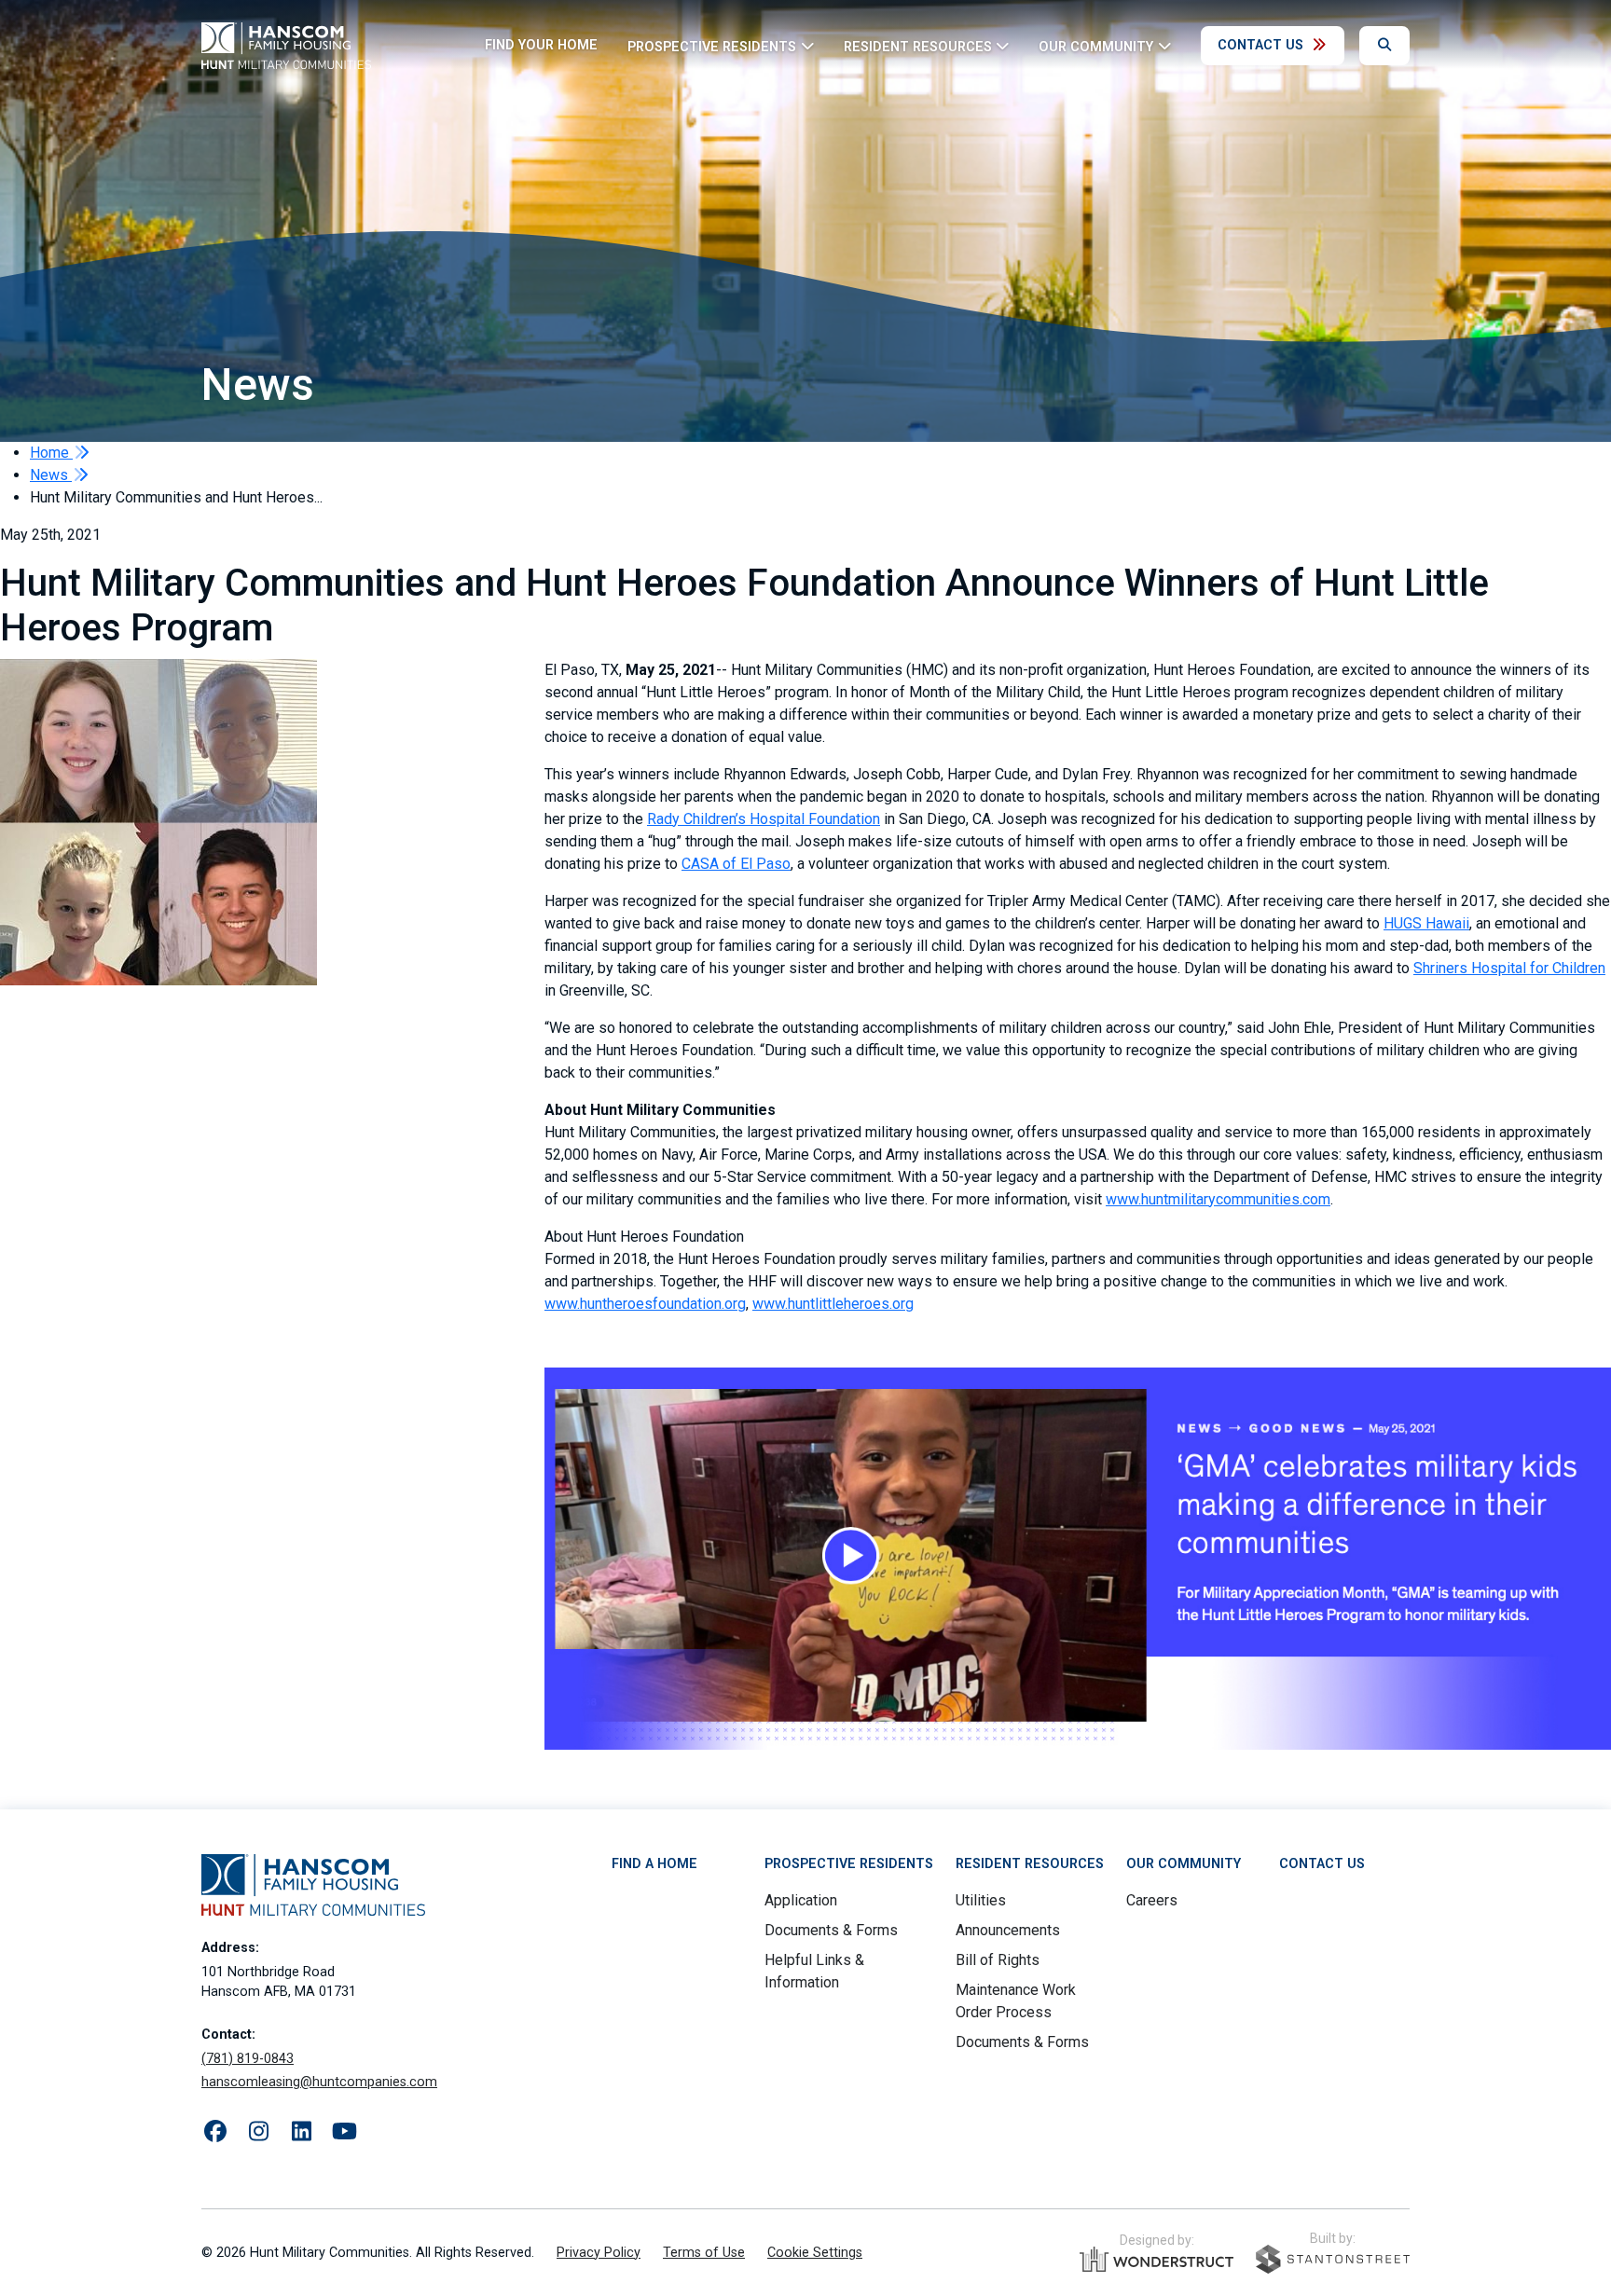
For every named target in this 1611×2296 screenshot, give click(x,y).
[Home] (286, 46)
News (51, 475)
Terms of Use (704, 2253)
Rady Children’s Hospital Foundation (764, 819)
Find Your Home (541, 45)
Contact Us (1260, 45)
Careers (1152, 1900)
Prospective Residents (849, 1864)
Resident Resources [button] (918, 46)
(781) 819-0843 (248, 2059)
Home (51, 453)
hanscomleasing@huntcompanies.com (319, 2082)
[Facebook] (215, 2132)
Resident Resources (1030, 1864)
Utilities (981, 1900)
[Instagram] (258, 2132)
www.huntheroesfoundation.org (645, 1304)
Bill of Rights (998, 1960)
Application (801, 1900)
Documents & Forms (831, 1930)
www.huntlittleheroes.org (833, 1304)
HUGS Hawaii (1426, 923)
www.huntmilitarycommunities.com (1218, 1199)
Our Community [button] (1096, 46)
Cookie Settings (815, 2253)
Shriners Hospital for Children (1509, 968)
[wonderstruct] (1157, 2260)
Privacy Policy (599, 2253)
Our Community (1184, 1864)
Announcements (1008, 1930)
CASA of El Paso (736, 864)
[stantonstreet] (1333, 2259)
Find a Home (654, 1864)
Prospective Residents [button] (712, 46)
